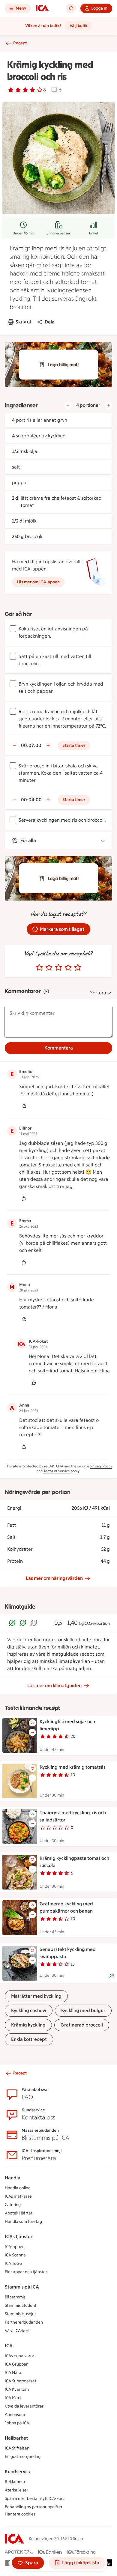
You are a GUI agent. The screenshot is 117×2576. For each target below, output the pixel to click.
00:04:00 (31, 800)
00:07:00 (31, 745)
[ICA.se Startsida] (42, 8)
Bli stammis (15, 2297)
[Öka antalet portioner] (109, 405)
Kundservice (18, 2472)
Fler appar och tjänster (26, 2272)
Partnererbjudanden (24, 2322)
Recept (20, 43)
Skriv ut (24, 322)
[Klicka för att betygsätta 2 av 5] (49, 968)
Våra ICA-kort (17, 2331)
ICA (9, 2346)
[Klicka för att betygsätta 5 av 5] (78, 968)
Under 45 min (24, 233)
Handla (13, 2178)
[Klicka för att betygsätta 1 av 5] (39, 968)
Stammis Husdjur (20, 2314)
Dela (50, 322)
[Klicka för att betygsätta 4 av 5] (68, 968)
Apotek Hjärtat (19, 2213)
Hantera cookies (20, 2514)
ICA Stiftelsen (17, 2448)
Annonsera (15, 2415)
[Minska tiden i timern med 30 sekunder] (14, 746)
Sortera (98, 993)
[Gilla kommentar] (24, 1106)
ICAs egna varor (19, 2356)
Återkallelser (16, 2490)
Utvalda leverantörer (24, 2406)
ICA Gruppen (17, 2364)
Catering (13, 2205)
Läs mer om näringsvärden (54, 1578)
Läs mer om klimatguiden (54, 1686)
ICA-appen (15, 2247)
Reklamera (15, 2482)
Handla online (18, 2188)
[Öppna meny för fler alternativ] (32, 1732)
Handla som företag (23, 2222)
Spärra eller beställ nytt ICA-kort (34, 2499)
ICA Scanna (15, 2255)
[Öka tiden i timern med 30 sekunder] (48, 746)
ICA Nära (13, 2373)
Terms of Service (57, 1471)
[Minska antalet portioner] (68, 405)
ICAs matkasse (18, 2196)
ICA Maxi (13, 2398)
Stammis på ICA (22, 2287)
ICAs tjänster (19, 2237)
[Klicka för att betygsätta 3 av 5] (58, 968)
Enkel (94, 233)
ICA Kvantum (17, 2389)
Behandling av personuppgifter (34, 2507)
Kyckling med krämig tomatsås (73, 1767)
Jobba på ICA (17, 2423)
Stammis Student (21, 2305)
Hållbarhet (16, 2438)
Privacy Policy (101, 1466)
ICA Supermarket (21, 2381)
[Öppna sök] (71, 8)
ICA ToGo (13, 2263)
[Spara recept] (32, 1723)
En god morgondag (23, 2457)
